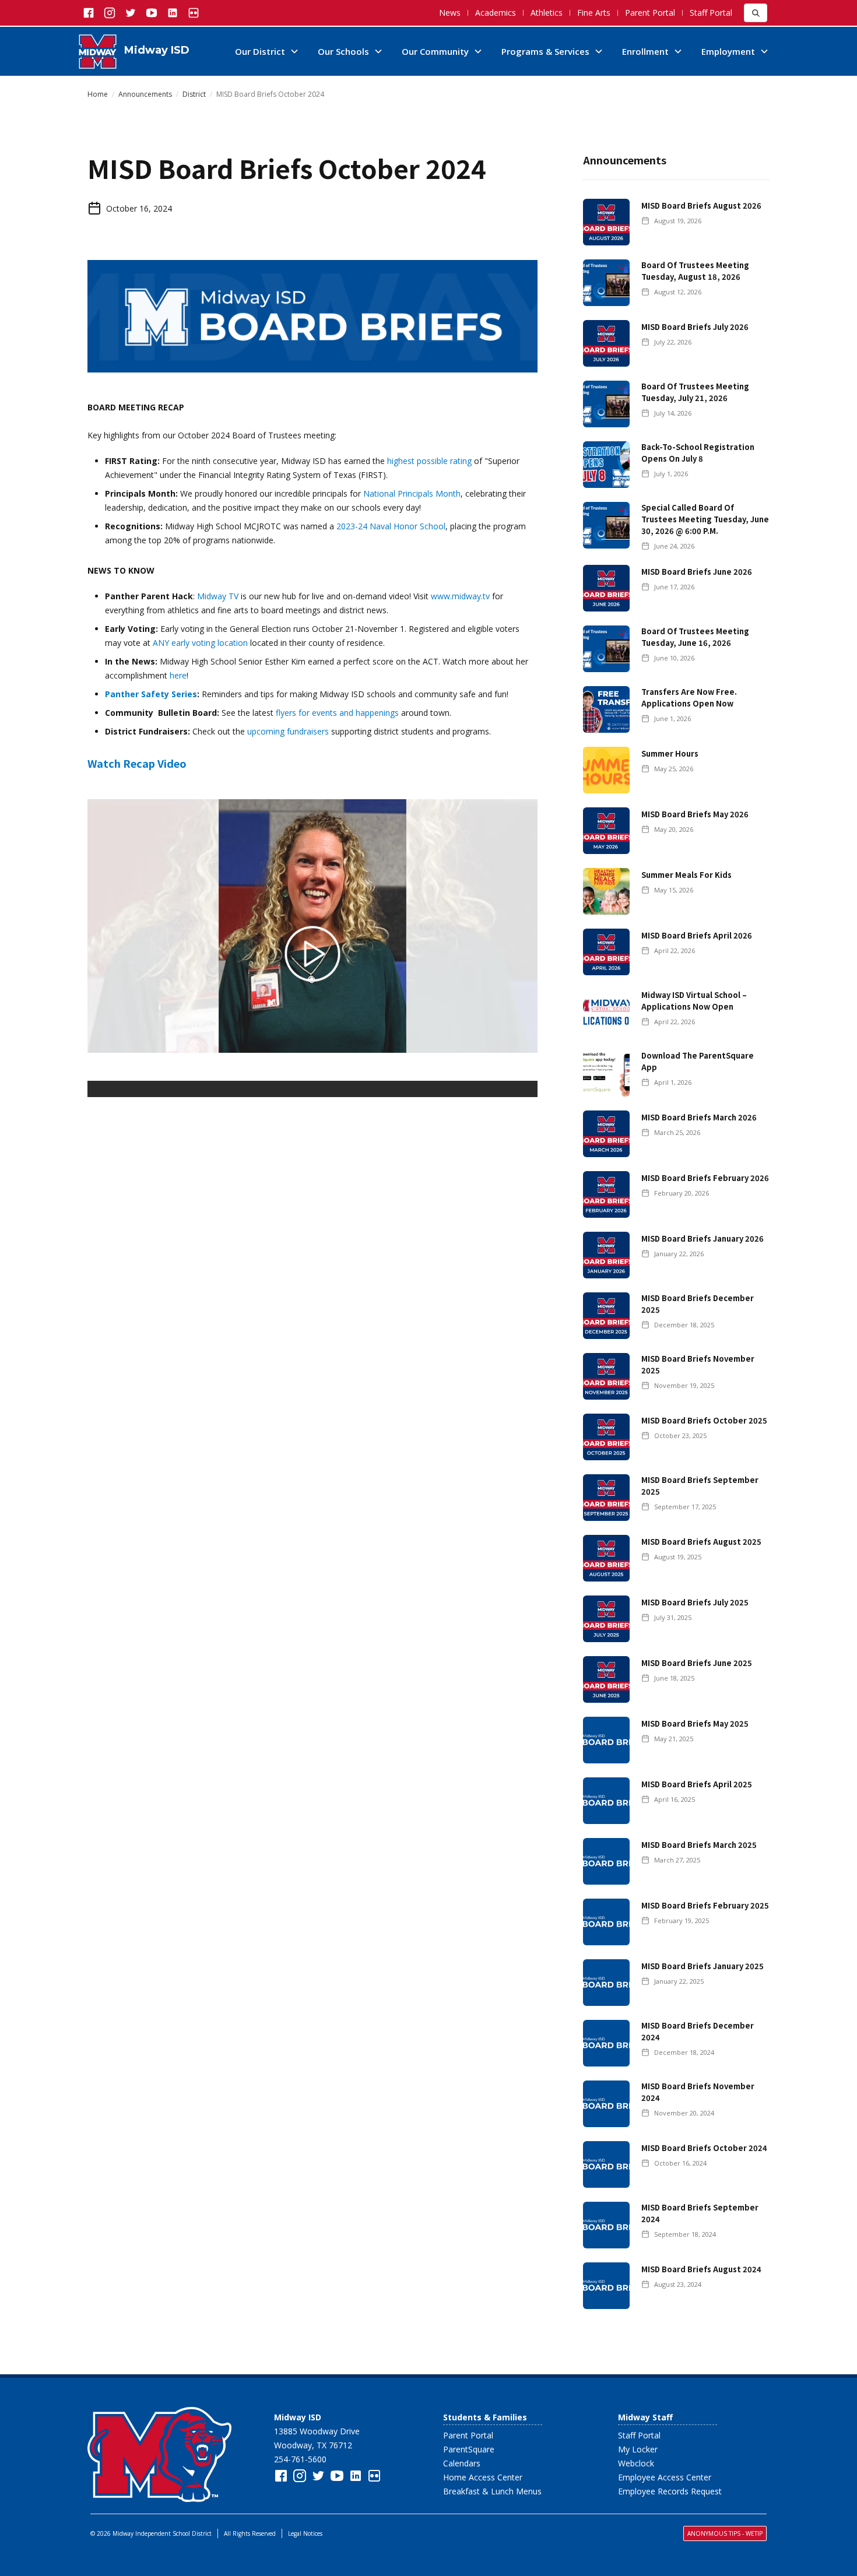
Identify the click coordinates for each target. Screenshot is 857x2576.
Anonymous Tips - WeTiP (725, 2533)
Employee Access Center (665, 2477)
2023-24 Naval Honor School (391, 526)
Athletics (547, 13)
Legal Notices (305, 2533)
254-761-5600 (300, 2459)
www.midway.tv (460, 596)
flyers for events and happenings (337, 713)
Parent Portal (650, 13)
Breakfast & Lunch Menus (492, 2491)
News (450, 13)
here (178, 675)
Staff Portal (711, 13)
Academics (496, 13)
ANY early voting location (200, 643)
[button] (267, 51)
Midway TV (218, 596)
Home (98, 94)
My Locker (638, 2449)
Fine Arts (594, 13)
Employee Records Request (670, 2491)
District (194, 94)
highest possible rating (429, 461)
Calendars (462, 2463)
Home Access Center (483, 2477)
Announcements (145, 94)
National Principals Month (412, 493)
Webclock (636, 2463)
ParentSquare (469, 2449)
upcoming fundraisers (288, 731)
